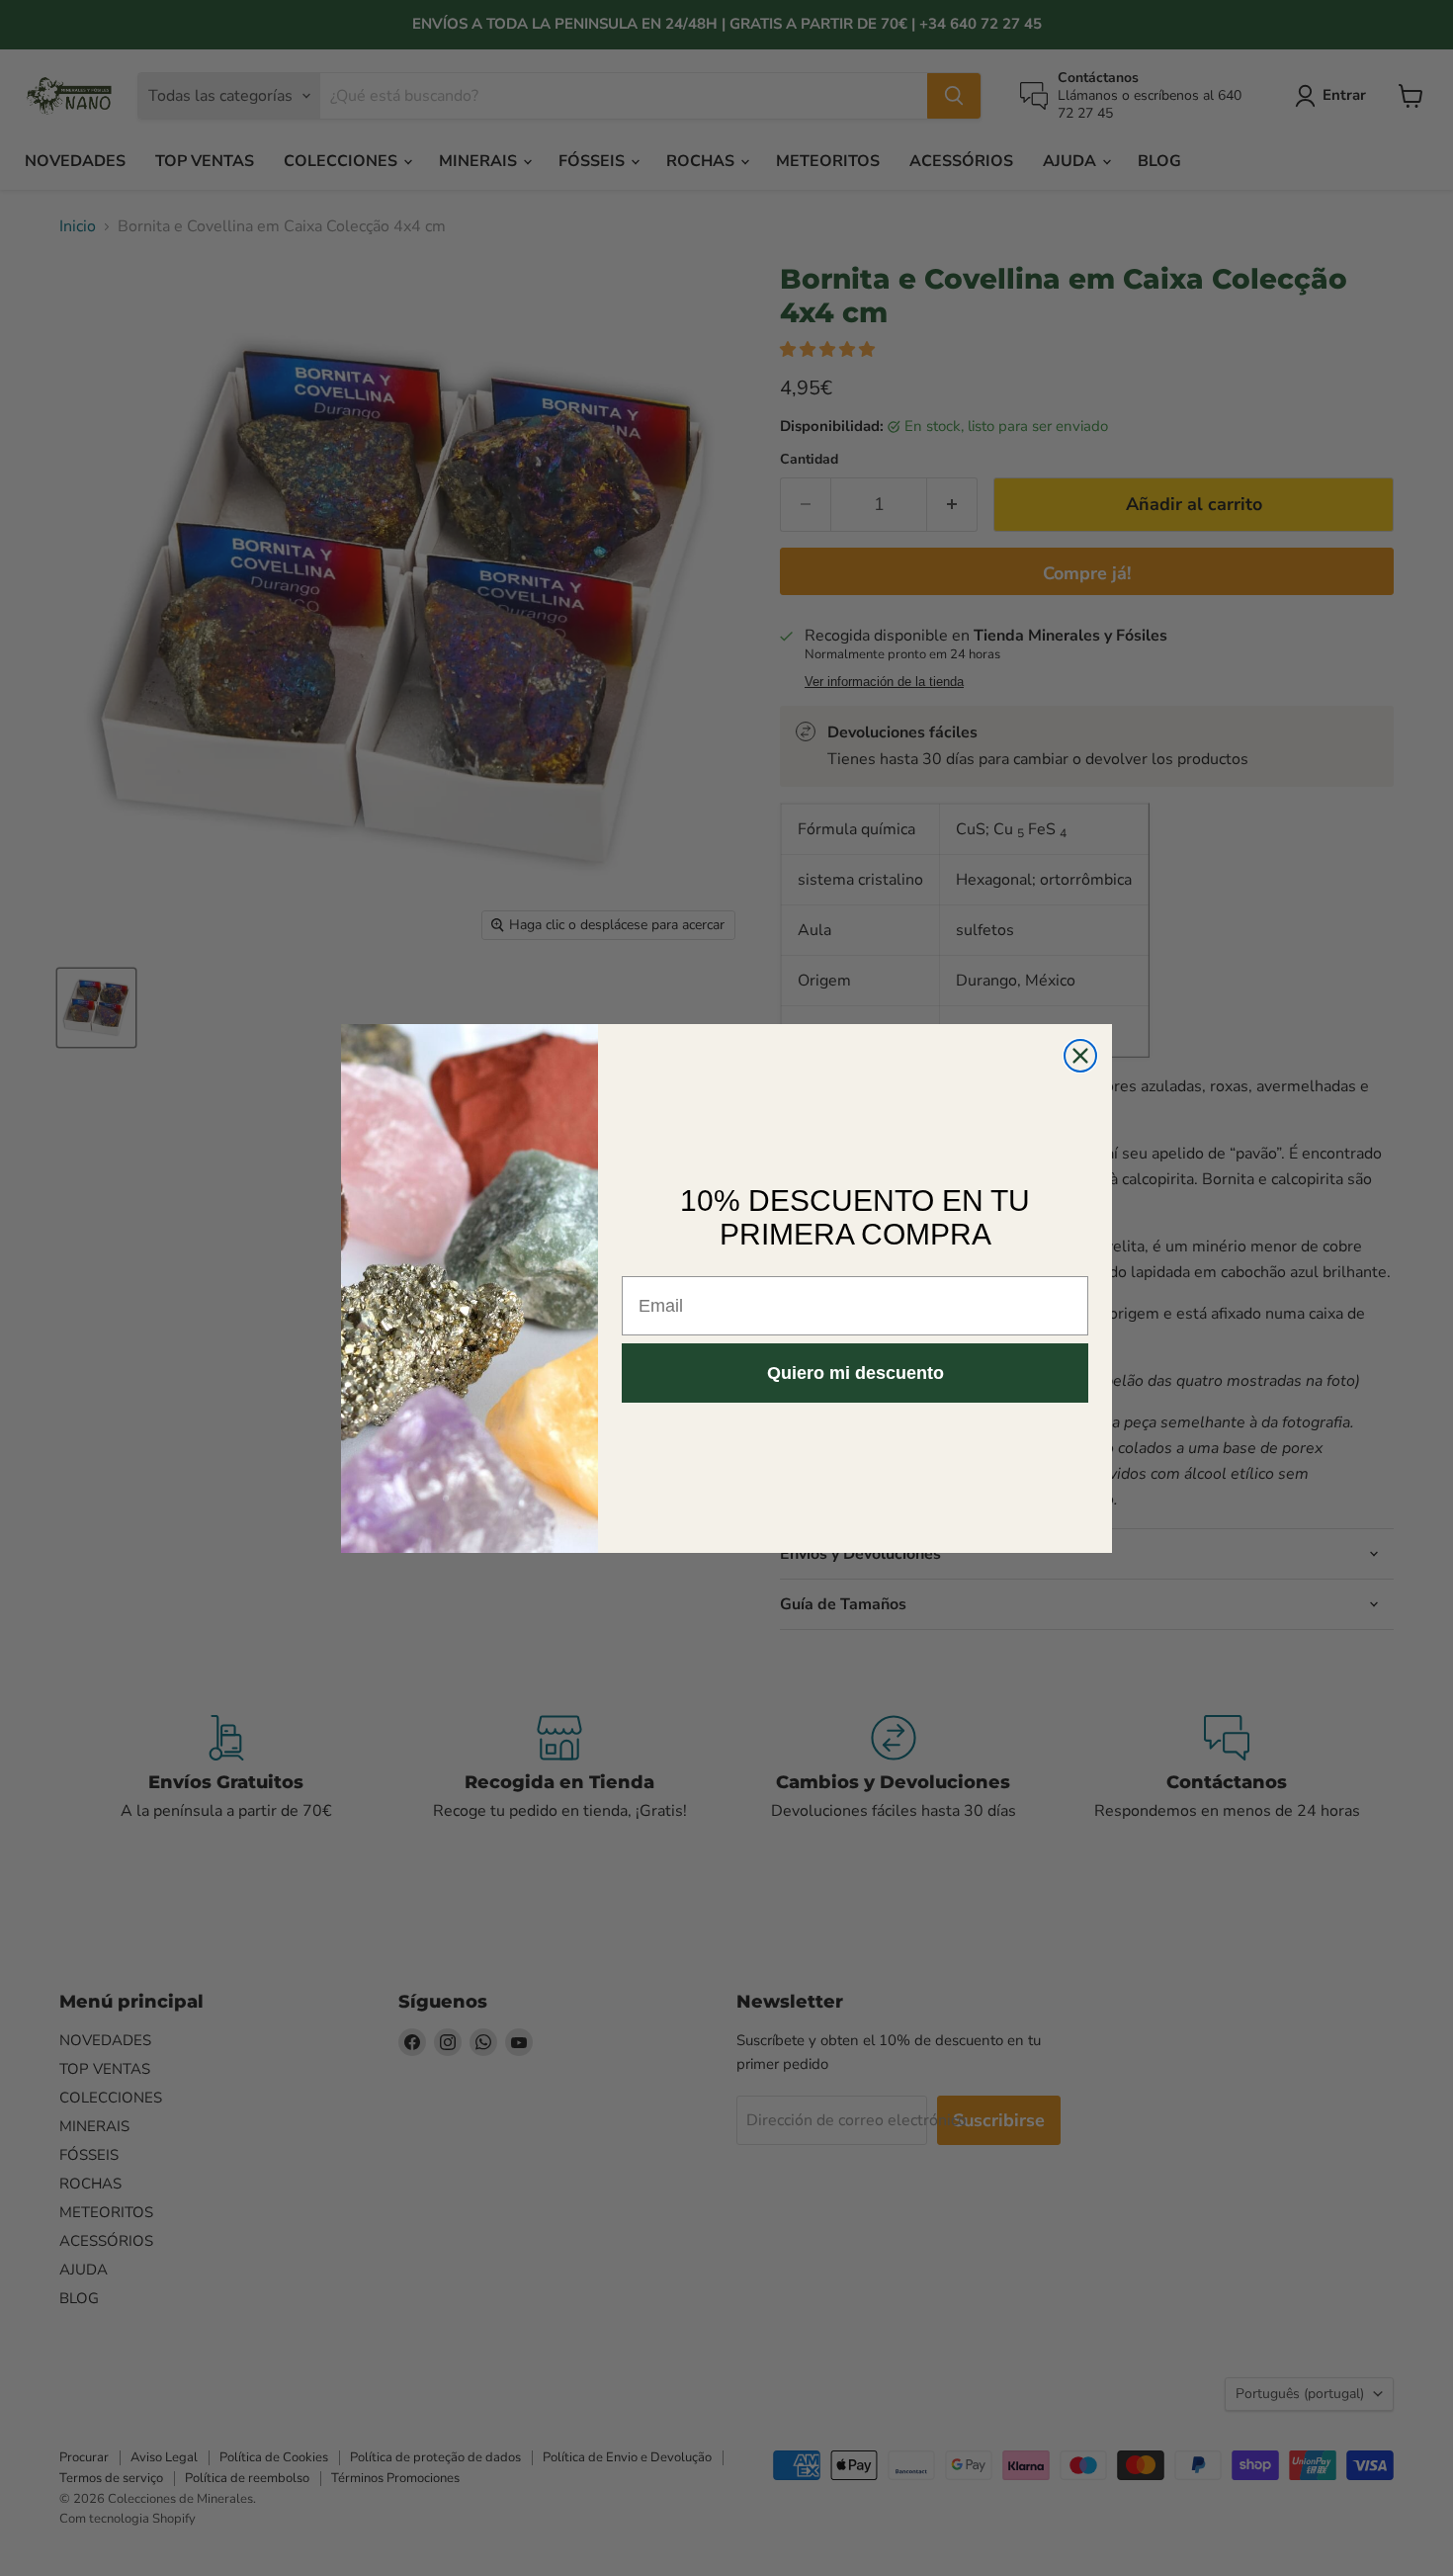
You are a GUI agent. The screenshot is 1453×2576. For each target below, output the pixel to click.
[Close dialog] (1080, 1056)
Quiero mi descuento (855, 1373)
